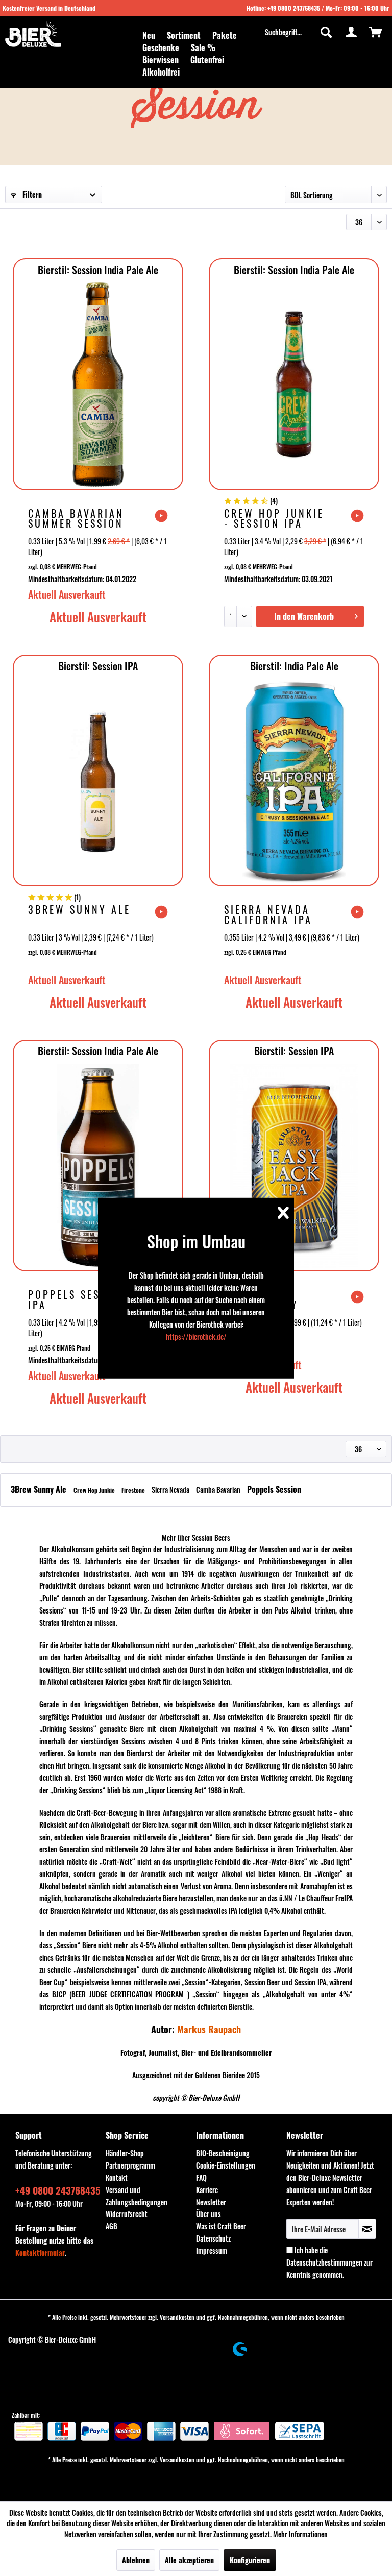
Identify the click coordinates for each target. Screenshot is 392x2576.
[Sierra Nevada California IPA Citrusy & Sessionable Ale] (294, 781)
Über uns (209, 2214)
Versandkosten (177, 2317)
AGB (112, 2226)
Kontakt (117, 2177)
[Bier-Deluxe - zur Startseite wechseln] (33, 34)
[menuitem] (149, 35)
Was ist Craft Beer (221, 2226)
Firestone (134, 1490)
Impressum (212, 2250)
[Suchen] (326, 32)
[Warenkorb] (376, 32)
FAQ (201, 2177)
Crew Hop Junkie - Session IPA (274, 518)
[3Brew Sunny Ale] (98, 781)
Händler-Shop (125, 2153)
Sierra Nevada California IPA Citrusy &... (268, 914)
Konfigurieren (250, 2560)
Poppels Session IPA (77, 1299)
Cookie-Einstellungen (226, 2165)
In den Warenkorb (304, 616)
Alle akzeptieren (189, 2560)
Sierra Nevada (171, 1490)
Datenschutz (213, 2238)
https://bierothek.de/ (196, 1337)
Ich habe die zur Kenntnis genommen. (329, 2262)
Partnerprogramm (130, 2165)
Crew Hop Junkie (95, 1490)
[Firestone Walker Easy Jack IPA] (294, 1166)
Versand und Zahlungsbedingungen (137, 2196)
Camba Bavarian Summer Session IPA (76, 518)
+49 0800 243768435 (294, 8)
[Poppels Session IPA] (98, 1166)
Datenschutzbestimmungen (324, 2262)
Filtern (31, 194)
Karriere (207, 2190)
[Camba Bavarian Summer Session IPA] (98, 384)
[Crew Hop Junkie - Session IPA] (294, 384)
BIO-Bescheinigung (223, 2153)
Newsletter (211, 2202)
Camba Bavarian (219, 1490)
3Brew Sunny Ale (79, 911)
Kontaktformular (40, 2253)
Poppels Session (274, 1489)
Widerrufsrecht (127, 2214)
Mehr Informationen (300, 2534)
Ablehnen (136, 2560)
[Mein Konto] (351, 32)
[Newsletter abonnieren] (367, 2229)
